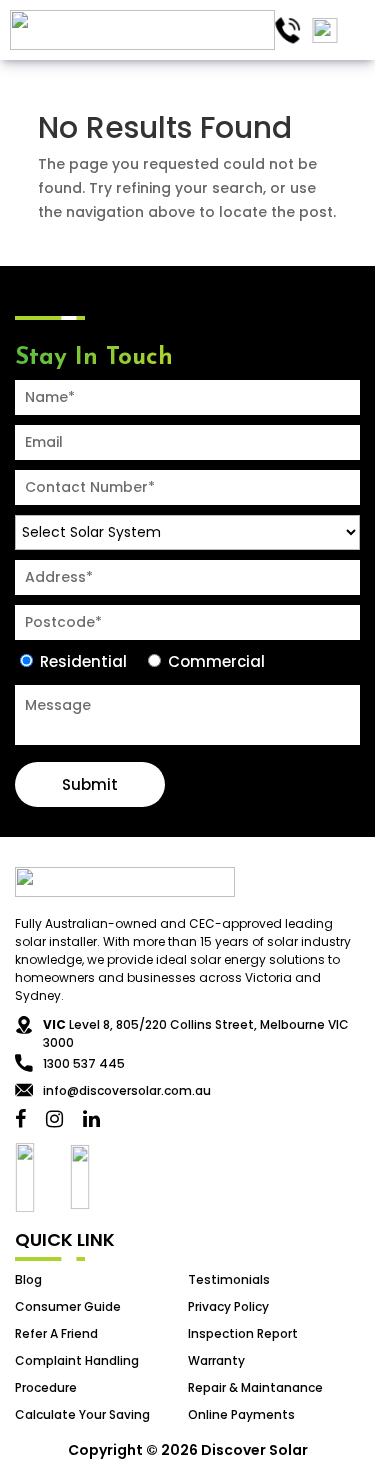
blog (28, 1279)
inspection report (243, 1333)
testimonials (229, 1279)
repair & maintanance (255, 1387)
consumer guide (68, 1306)
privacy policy (228, 1306)
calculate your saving (82, 1414)
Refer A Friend (56, 1333)
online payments (241, 1414)
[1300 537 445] (287, 30)
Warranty (216, 1360)
